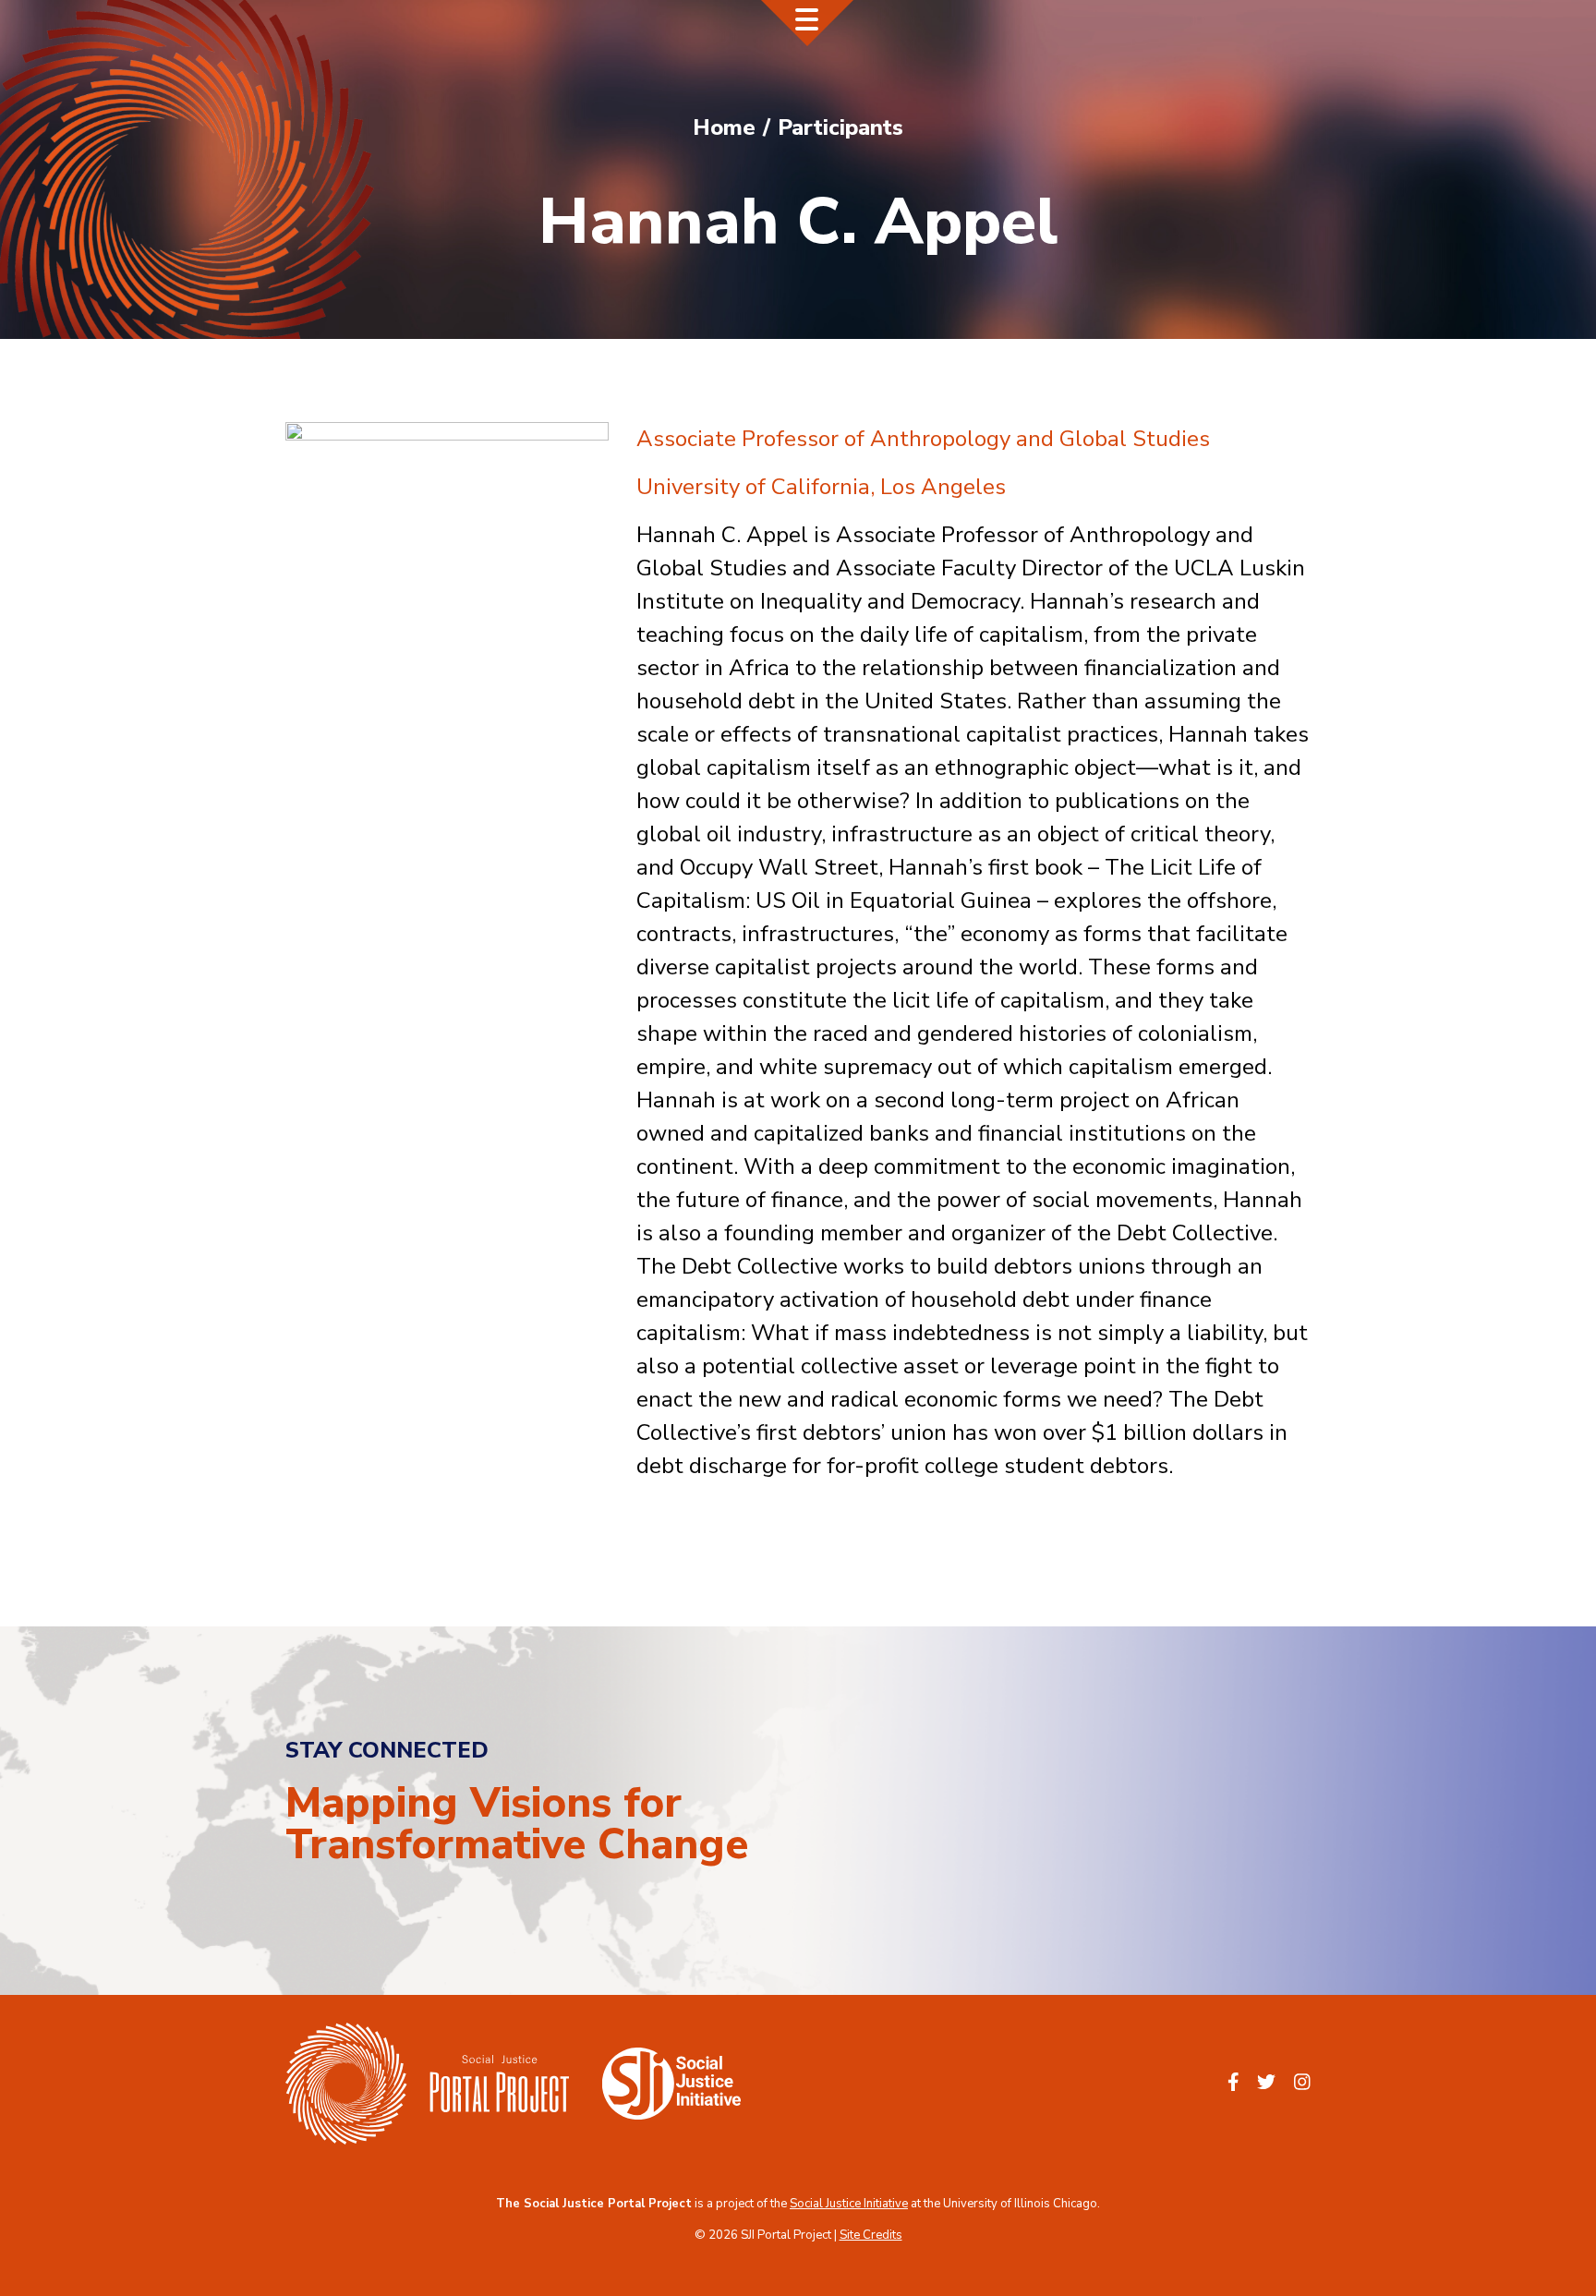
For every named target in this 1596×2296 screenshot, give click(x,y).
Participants (840, 127)
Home (724, 127)
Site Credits (871, 2235)
